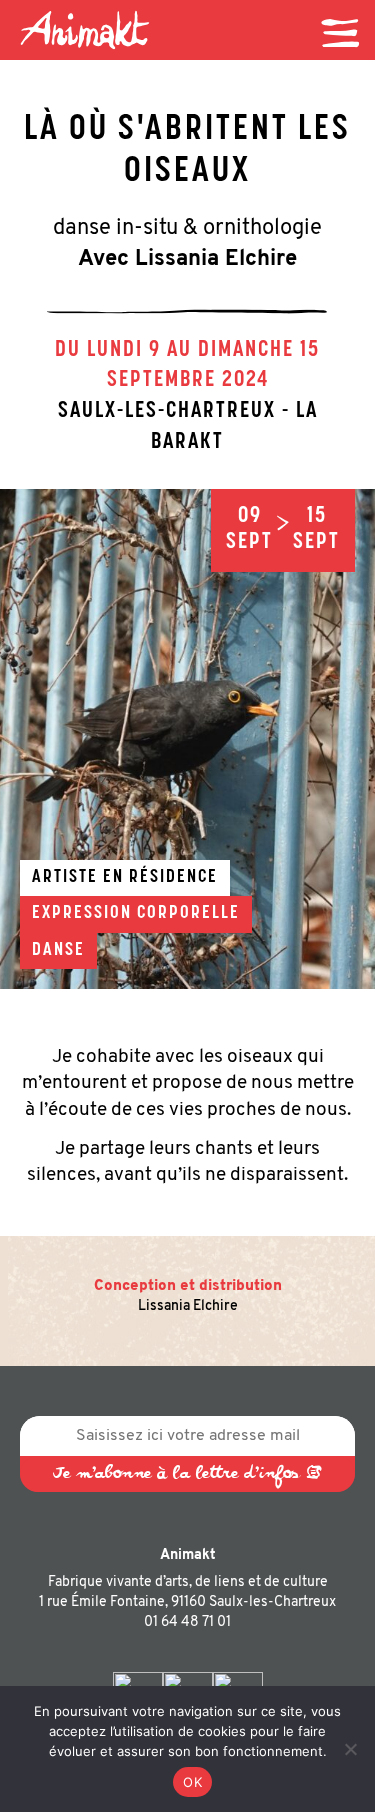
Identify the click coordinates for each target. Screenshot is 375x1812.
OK (192, 1782)
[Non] (350, 1749)
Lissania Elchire (188, 1306)
